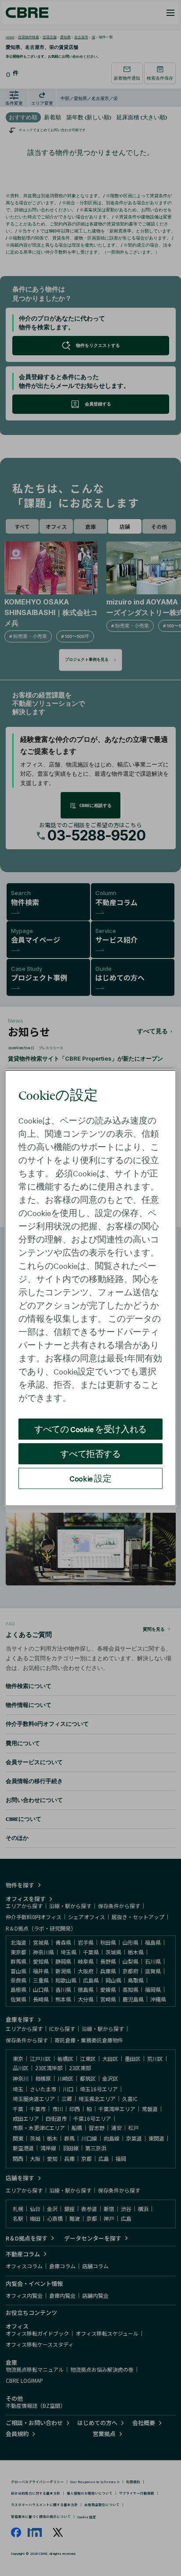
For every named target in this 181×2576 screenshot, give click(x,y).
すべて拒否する (90, 1454)
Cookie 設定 (90, 1478)
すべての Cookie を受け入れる (90, 1429)
